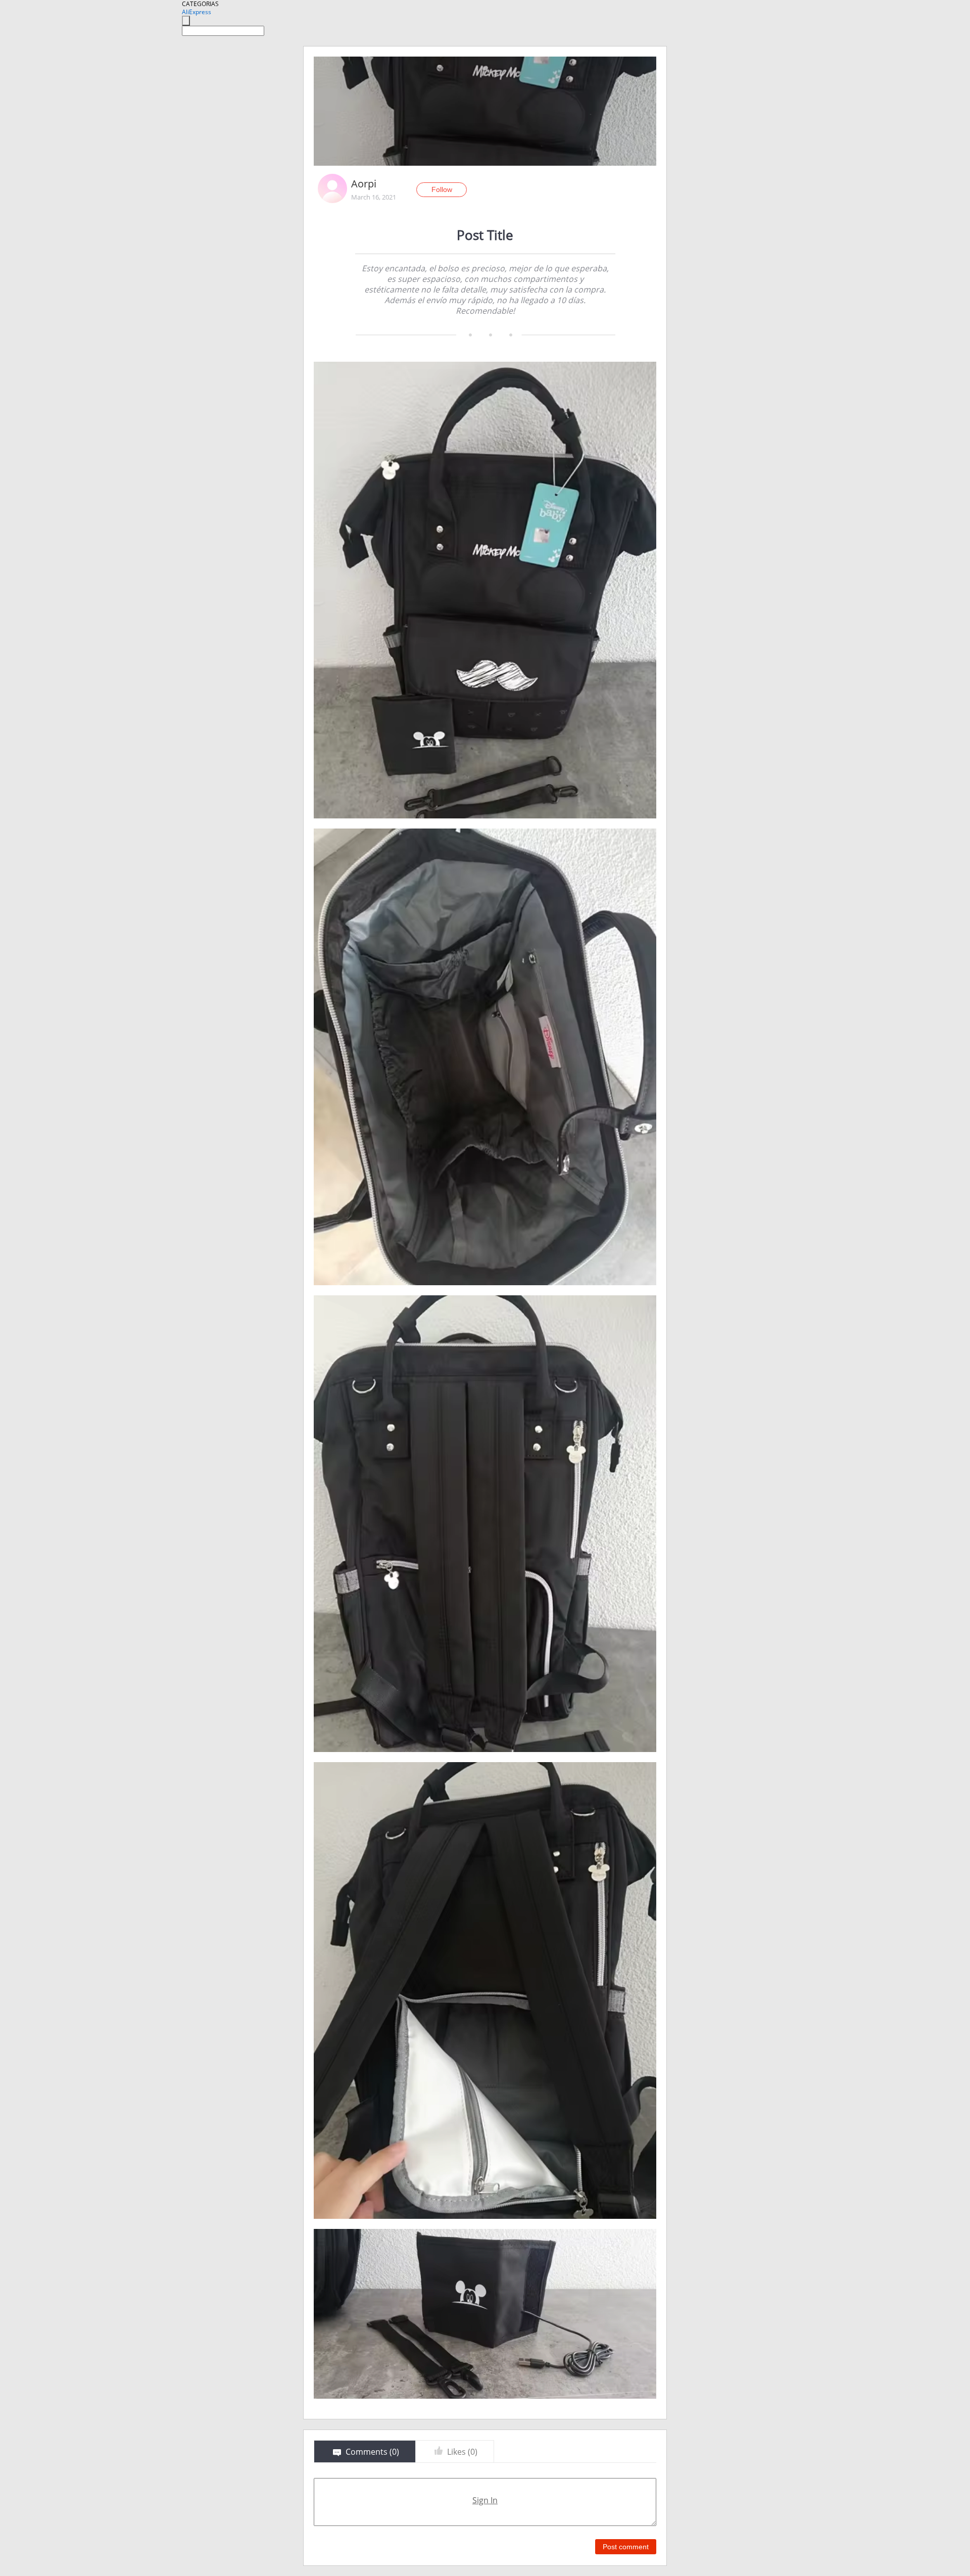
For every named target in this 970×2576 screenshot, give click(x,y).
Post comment (626, 2547)
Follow (442, 189)
